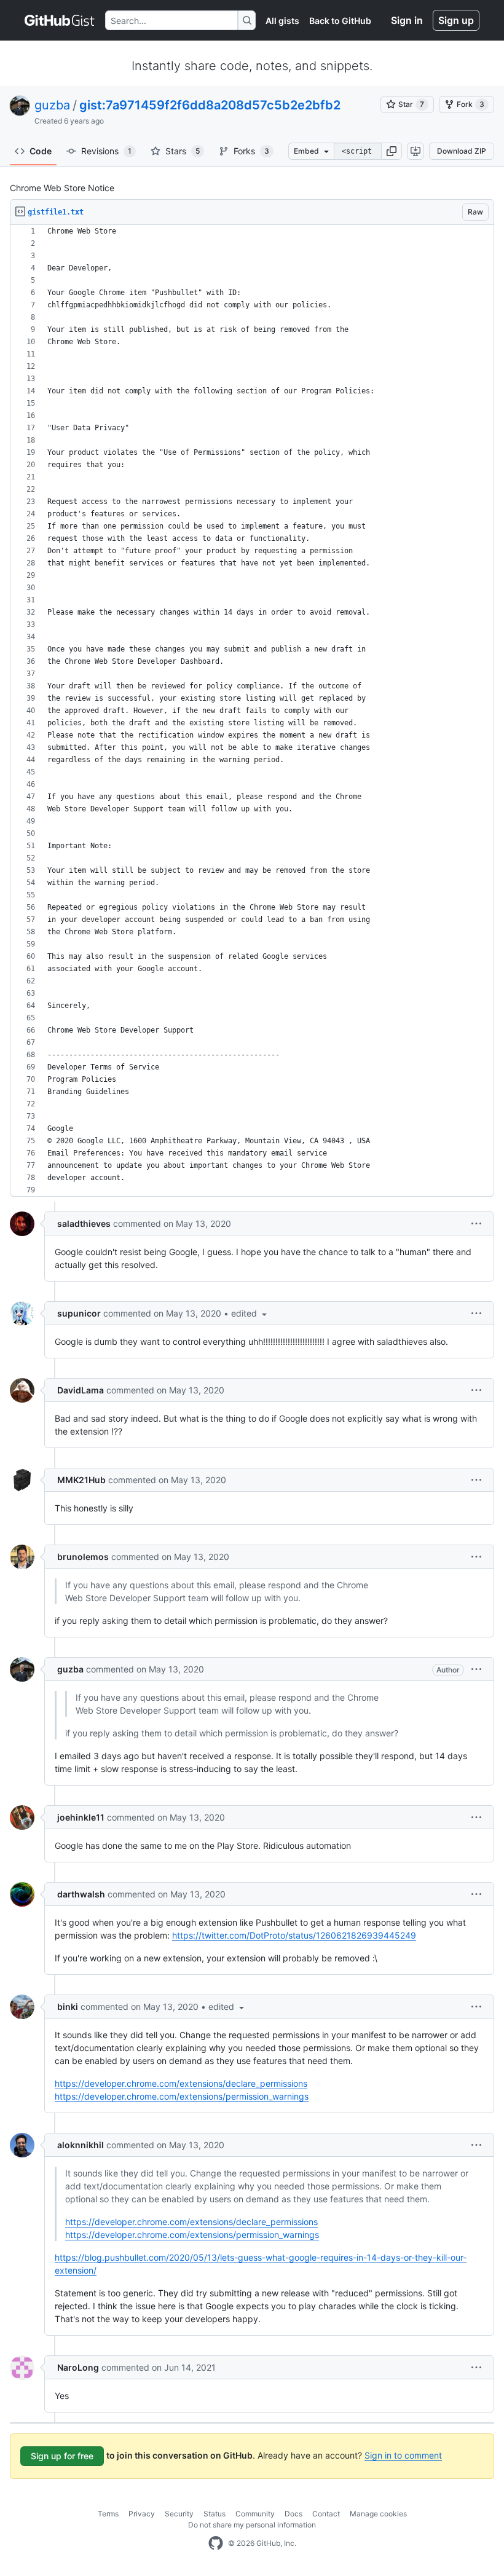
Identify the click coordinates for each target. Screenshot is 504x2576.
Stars (183, 151)
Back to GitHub (340, 21)
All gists (282, 21)
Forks (251, 151)
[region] (252, 711)
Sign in (407, 20)
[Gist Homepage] (60, 20)
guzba (52, 105)
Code (41, 151)
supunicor (79, 1313)
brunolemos (83, 1557)
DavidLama (81, 1390)
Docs (293, 2514)
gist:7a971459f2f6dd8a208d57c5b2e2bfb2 (210, 105)
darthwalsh (81, 1894)
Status (215, 2514)
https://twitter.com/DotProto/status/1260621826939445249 (294, 1935)
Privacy (142, 2514)
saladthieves (84, 1223)
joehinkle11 (81, 1817)
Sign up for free (62, 2456)
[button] (392, 151)
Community (255, 2514)
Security (179, 2514)
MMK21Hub (81, 1480)
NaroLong (78, 2367)
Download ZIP (462, 151)
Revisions (106, 151)
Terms (108, 2514)
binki (68, 2007)
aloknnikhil (81, 2145)
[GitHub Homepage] (216, 2543)
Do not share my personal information (252, 2525)
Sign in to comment (403, 2455)
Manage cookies (378, 2514)
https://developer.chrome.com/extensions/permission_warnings (182, 2096)
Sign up (456, 20)
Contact (326, 2514)
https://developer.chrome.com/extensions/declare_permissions (181, 2083)
